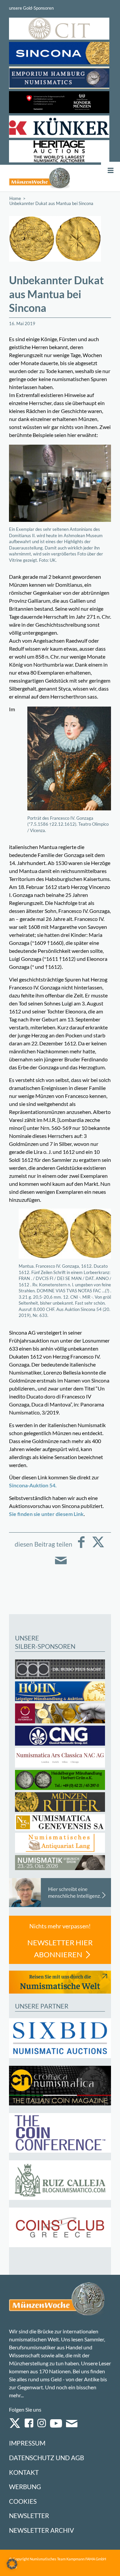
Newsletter (29, 2516)
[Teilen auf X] (98, 1547)
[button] (12, 2564)
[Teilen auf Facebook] (81, 1547)
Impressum (27, 2443)
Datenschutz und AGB (46, 2458)
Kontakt (24, 2472)
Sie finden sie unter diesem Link (46, 1514)
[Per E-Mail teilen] (61, 1565)
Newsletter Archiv (41, 2530)
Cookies (23, 2501)
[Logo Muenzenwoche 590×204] (40, 178)
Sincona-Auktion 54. (33, 1485)
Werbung (25, 2487)
